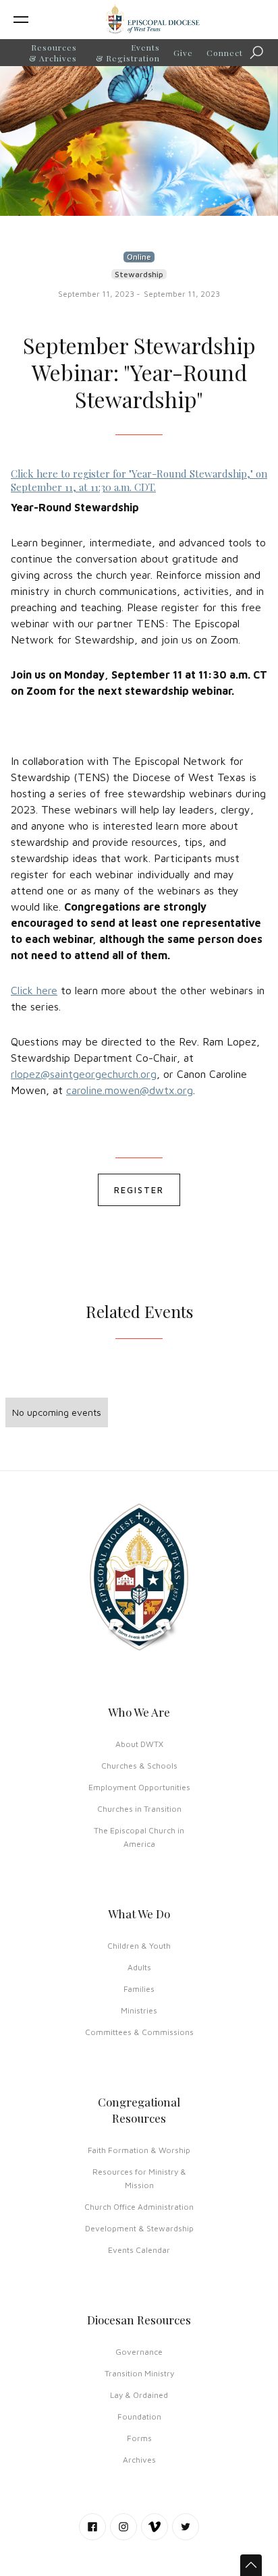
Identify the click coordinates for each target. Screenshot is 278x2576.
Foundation (139, 2416)
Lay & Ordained (139, 2395)
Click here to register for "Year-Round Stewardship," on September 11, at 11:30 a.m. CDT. (139, 480)
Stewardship (139, 274)
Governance (139, 2352)
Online (139, 257)
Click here (34, 990)
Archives (139, 2460)
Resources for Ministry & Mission (139, 2178)
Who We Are (139, 1712)
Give (183, 53)
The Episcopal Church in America (139, 1837)
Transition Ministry (139, 2373)
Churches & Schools (139, 1766)
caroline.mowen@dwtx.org (130, 1090)
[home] (152, 20)
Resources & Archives (53, 53)
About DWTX (139, 1744)
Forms (139, 2438)
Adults (139, 1967)
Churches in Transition (139, 1809)
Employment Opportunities (139, 1787)
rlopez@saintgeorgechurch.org (84, 1074)
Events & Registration (128, 53)
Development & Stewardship (139, 2228)
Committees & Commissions (139, 2032)
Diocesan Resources (139, 2320)
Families (139, 1989)
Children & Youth (139, 1946)
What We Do (139, 1914)
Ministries (139, 2010)
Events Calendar (139, 2250)
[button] (42, 20)
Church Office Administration (139, 2207)
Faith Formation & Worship (139, 2150)
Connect (225, 53)
